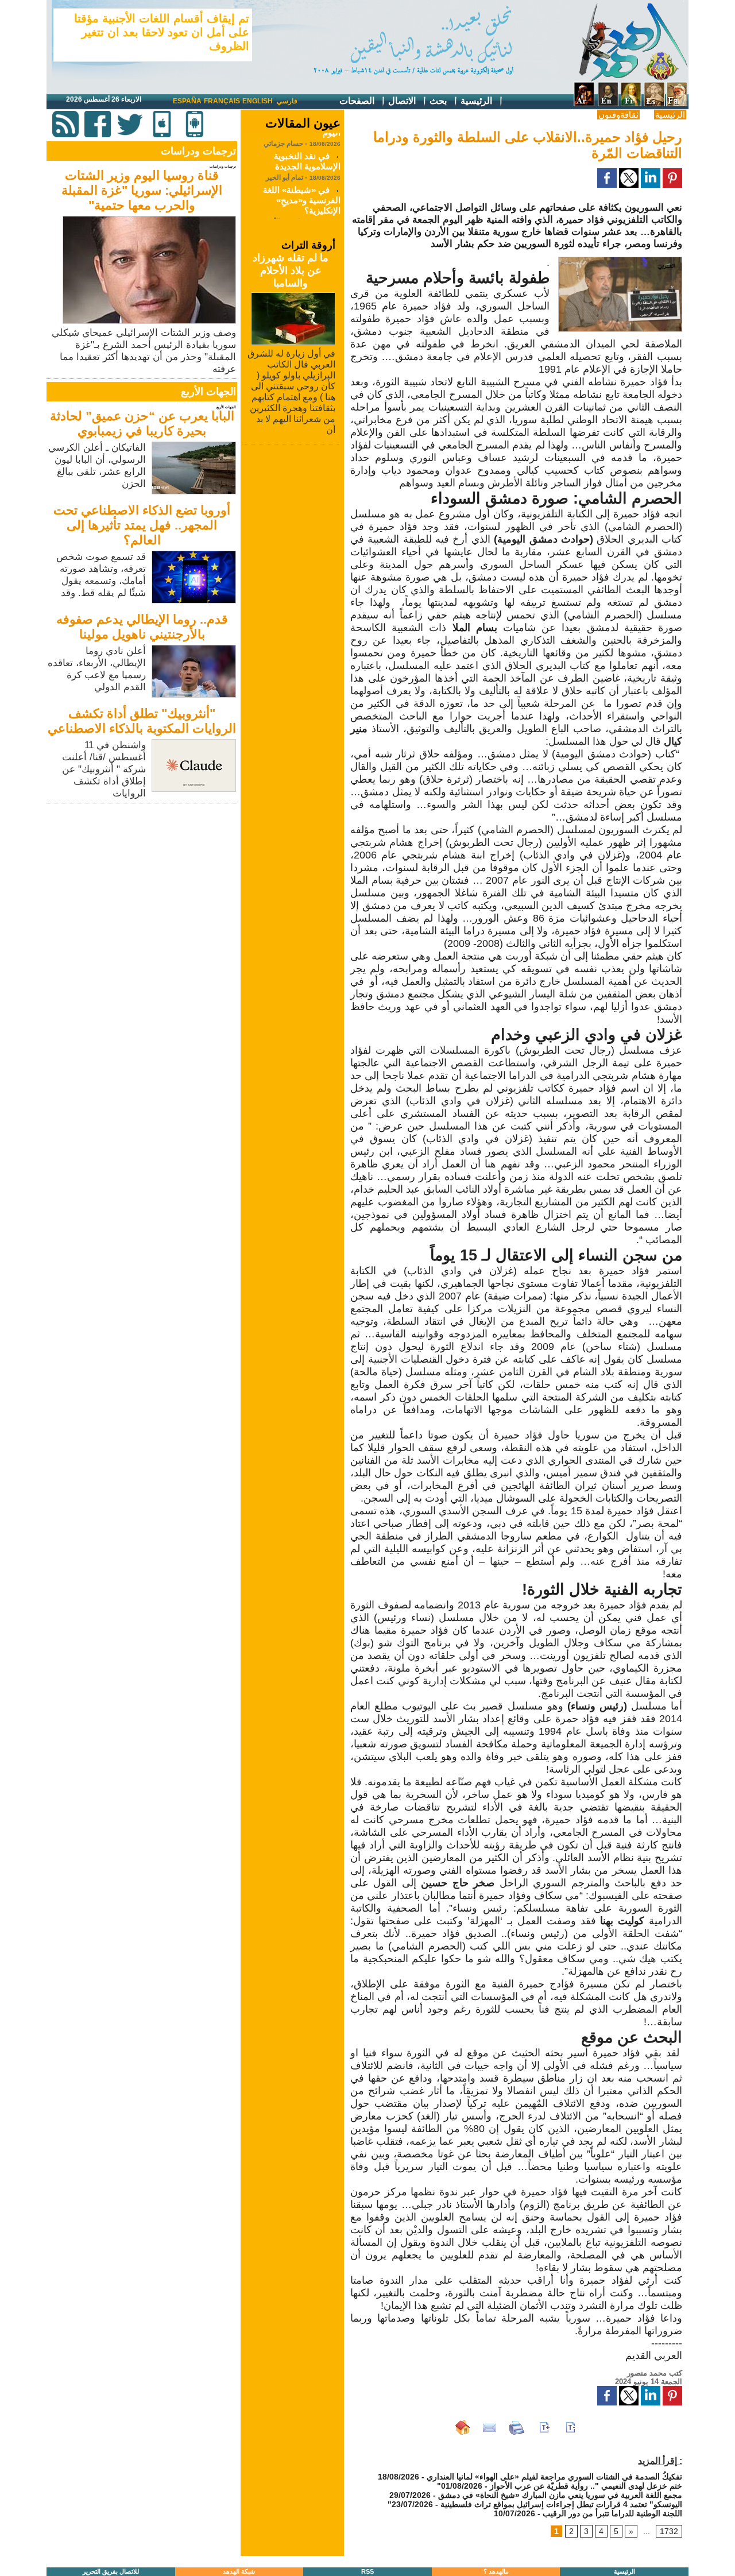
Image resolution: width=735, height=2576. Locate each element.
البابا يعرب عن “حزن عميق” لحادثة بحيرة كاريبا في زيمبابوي (142, 423)
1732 (669, 2531)
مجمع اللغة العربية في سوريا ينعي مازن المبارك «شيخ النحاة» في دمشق (560, 2495)
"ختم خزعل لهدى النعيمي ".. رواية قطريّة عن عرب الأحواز (560, 2486)
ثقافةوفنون (618, 115)
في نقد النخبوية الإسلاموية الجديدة (307, 148)
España (187, 101)
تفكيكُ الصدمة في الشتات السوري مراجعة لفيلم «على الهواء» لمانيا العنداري (554, 2477)
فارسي (287, 101)
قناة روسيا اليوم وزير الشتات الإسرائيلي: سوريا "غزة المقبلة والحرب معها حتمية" (142, 190)
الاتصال (403, 101)
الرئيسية (477, 101)
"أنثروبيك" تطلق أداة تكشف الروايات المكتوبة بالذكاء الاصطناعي (142, 721)
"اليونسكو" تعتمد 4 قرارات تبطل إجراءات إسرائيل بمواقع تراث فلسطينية (535, 2504)
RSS (367, 2571)
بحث (439, 101)
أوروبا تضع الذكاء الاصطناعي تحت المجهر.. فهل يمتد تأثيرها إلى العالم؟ (142, 525)
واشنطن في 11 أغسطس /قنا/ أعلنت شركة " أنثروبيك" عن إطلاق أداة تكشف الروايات (104, 769)
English (258, 101)
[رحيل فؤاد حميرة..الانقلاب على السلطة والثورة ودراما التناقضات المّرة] (620, 260)
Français (222, 101)
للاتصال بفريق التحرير (111, 2571)
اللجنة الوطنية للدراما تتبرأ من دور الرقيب (612, 2513)
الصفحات (358, 101)
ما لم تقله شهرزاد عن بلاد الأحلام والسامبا (291, 270)
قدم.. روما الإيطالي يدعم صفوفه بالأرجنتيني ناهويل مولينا (142, 627)
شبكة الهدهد (239, 2571)
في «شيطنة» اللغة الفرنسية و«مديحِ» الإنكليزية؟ (302, 187)
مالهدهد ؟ (496, 2571)
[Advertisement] (143, 887)
